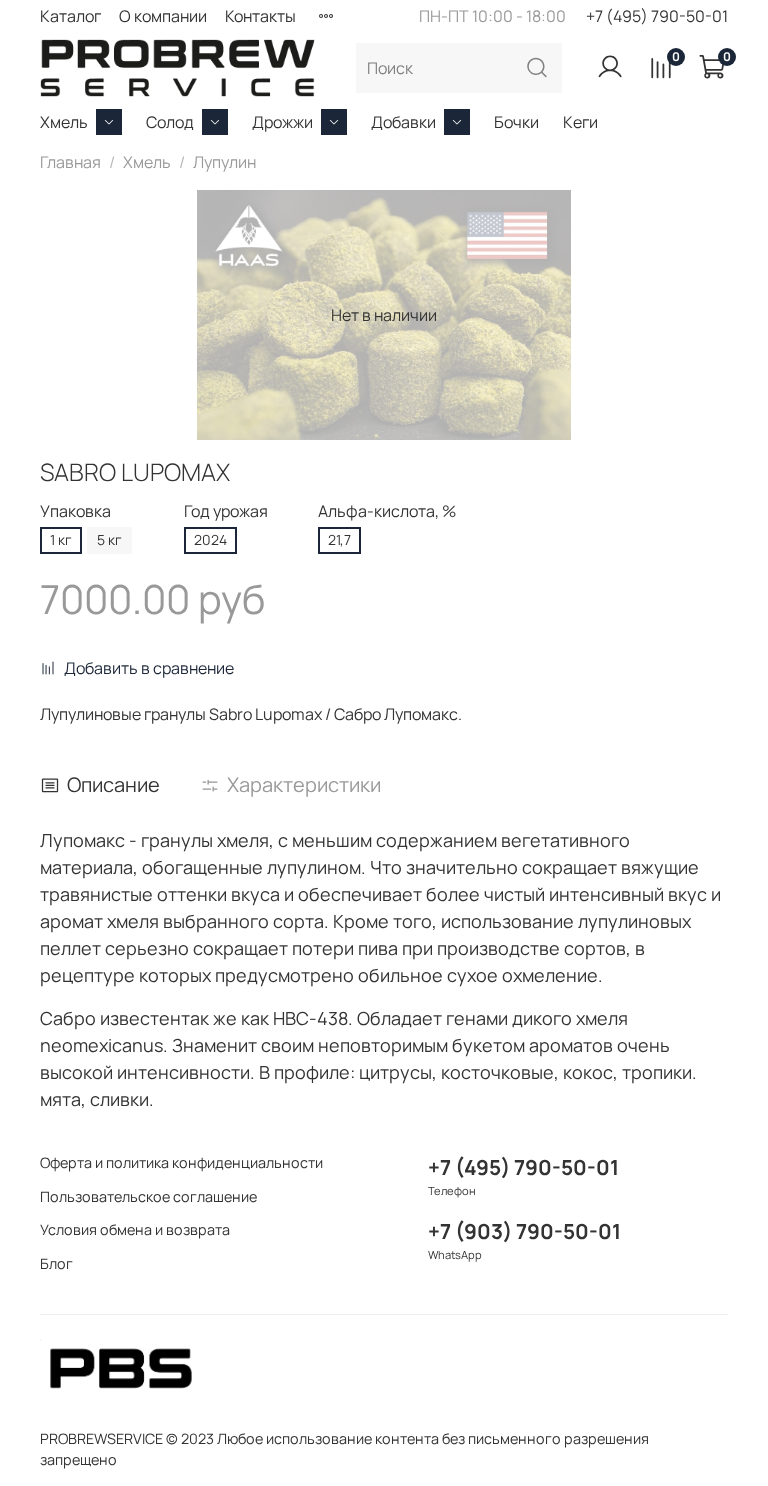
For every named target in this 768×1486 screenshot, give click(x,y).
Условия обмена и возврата (135, 1229)
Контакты (260, 16)
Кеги (580, 122)
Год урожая (226, 511)
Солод (170, 122)
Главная (70, 162)
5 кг (109, 539)
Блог (56, 1263)
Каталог (70, 16)
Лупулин (224, 162)
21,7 (339, 539)
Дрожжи (282, 122)
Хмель (64, 122)
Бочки (516, 122)
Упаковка (75, 511)
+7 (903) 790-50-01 (524, 1231)
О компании (163, 16)
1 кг (61, 539)
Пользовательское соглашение (148, 1196)
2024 (210, 539)
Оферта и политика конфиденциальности (181, 1162)
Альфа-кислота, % (387, 511)
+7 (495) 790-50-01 (657, 16)
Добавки (403, 122)
